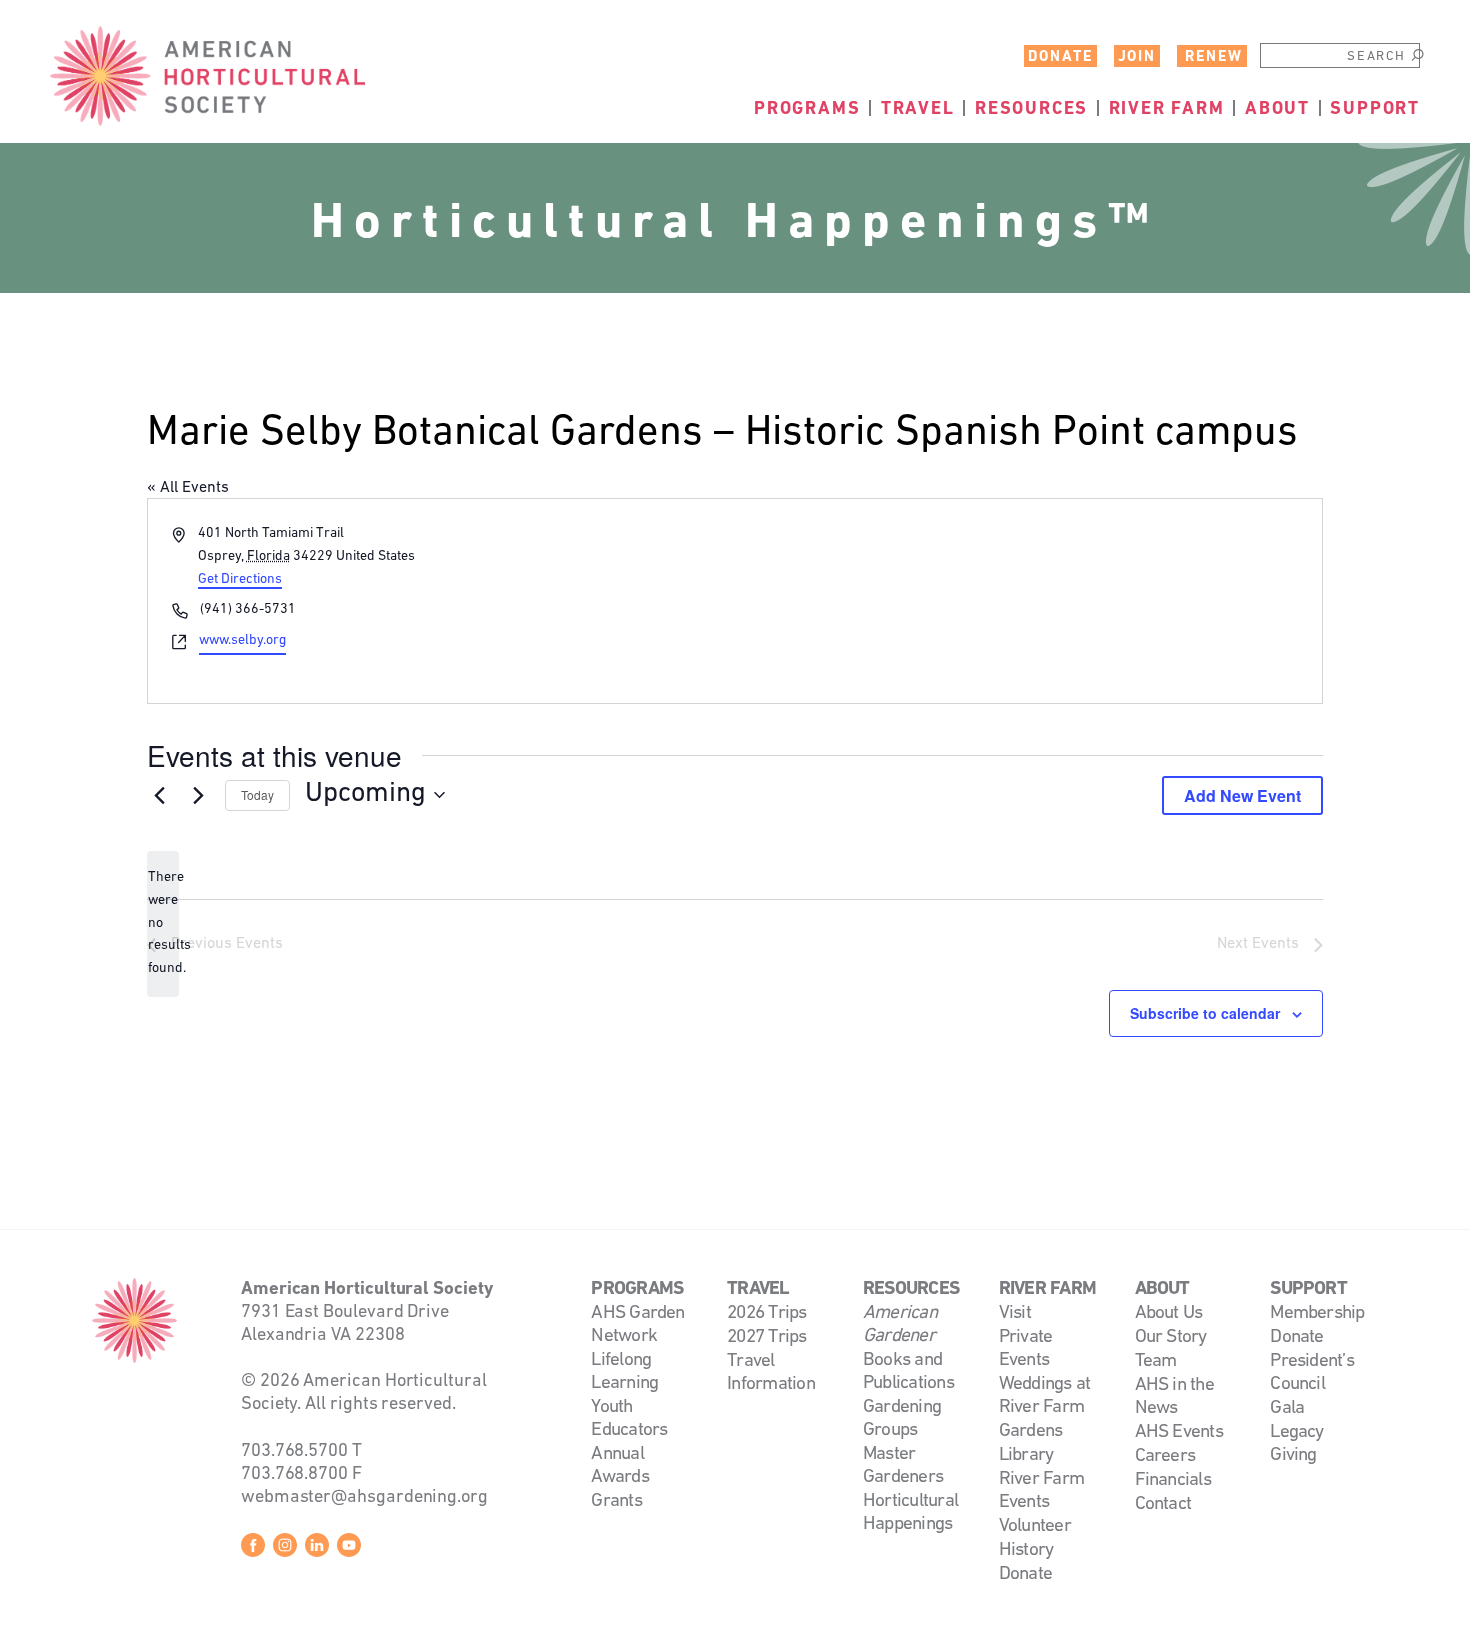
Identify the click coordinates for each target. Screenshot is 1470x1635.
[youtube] (349, 1548)
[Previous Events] (159, 795)
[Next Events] (198, 795)
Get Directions (240, 579)
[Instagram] (285, 1548)
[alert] (163, 923)
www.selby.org (242, 640)
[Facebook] (253, 1548)
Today (257, 794)
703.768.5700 (294, 1451)
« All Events (188, 488)
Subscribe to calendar (1205, 1013)
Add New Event (1242, 795)
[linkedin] (317, 1548)
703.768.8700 (294, 1474)
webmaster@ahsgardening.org (364, 1497)
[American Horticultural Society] (134, 1320)
